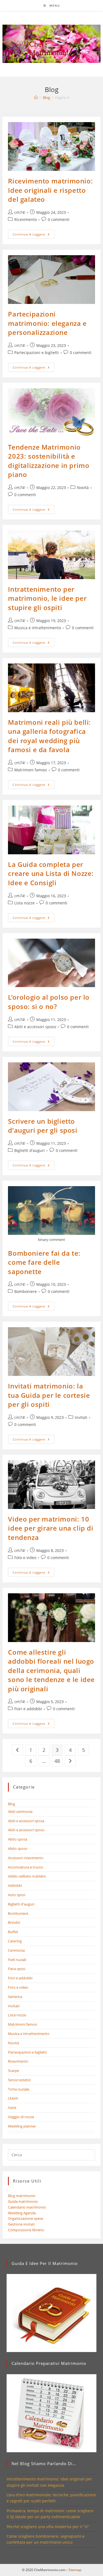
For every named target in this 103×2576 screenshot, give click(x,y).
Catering (15, 1941)
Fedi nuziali (17, 1960)
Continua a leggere (34, 235)
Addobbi (15, 1885)
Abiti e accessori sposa (26, 1821)
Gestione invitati (21, 2224)
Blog (12, 1804)
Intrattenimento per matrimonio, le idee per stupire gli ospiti (47, 598)
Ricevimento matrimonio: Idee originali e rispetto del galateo (50, 190)
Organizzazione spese (26, 2218)
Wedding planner (22, 2126)
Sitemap (75, 2570)
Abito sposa (18, 1839)
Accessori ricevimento (26, 1858)
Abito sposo (18, 1848)
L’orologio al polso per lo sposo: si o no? (49, 1002)
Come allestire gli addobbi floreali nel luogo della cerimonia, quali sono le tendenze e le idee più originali (51, 1670)
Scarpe (13, 2071)
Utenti (13, 2098)
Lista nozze (24, 903)
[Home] (36, 97)
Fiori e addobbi (28, 1709)
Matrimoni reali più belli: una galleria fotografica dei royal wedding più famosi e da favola (49, 736)
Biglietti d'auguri (30, 1150)
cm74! (20, 212)
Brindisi (14, 1922)
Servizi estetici (19, 2080)
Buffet (13, 1932)
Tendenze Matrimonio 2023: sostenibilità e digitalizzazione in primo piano (49, 461)
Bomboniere (26, 1291)
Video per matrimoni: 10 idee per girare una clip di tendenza (51, 1528)
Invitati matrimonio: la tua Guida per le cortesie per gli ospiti (49, 1395)
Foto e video (25, 1558)
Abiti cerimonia (20, 1812)
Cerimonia (16, 1950)
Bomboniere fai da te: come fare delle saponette (44, 1262)
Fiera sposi (17, 1969)
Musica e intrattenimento (38, 628)
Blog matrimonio (22, 2196)
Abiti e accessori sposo (35, 1027)
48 (57, 1761)
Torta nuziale (19, 2089)
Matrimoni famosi (31, 770)
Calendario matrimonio (27, 2207)
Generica (15, 1997)
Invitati (81, 1417)
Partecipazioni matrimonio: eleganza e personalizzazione (47, 323)
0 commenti (59, 219)
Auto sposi (17, 1895)
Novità (83, 488)
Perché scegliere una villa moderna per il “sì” (48, 2527)
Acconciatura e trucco (26, 1867)
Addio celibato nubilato (27, 1876)
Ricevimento (26, 219)
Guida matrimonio (23, 2201)
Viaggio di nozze (21, 2117)
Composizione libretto (26, 2230)
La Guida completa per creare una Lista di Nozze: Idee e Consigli (51, 873)
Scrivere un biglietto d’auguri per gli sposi (43, 1126)
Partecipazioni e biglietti (37, 353)
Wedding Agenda (22, 2213)
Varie (12, 2108)
